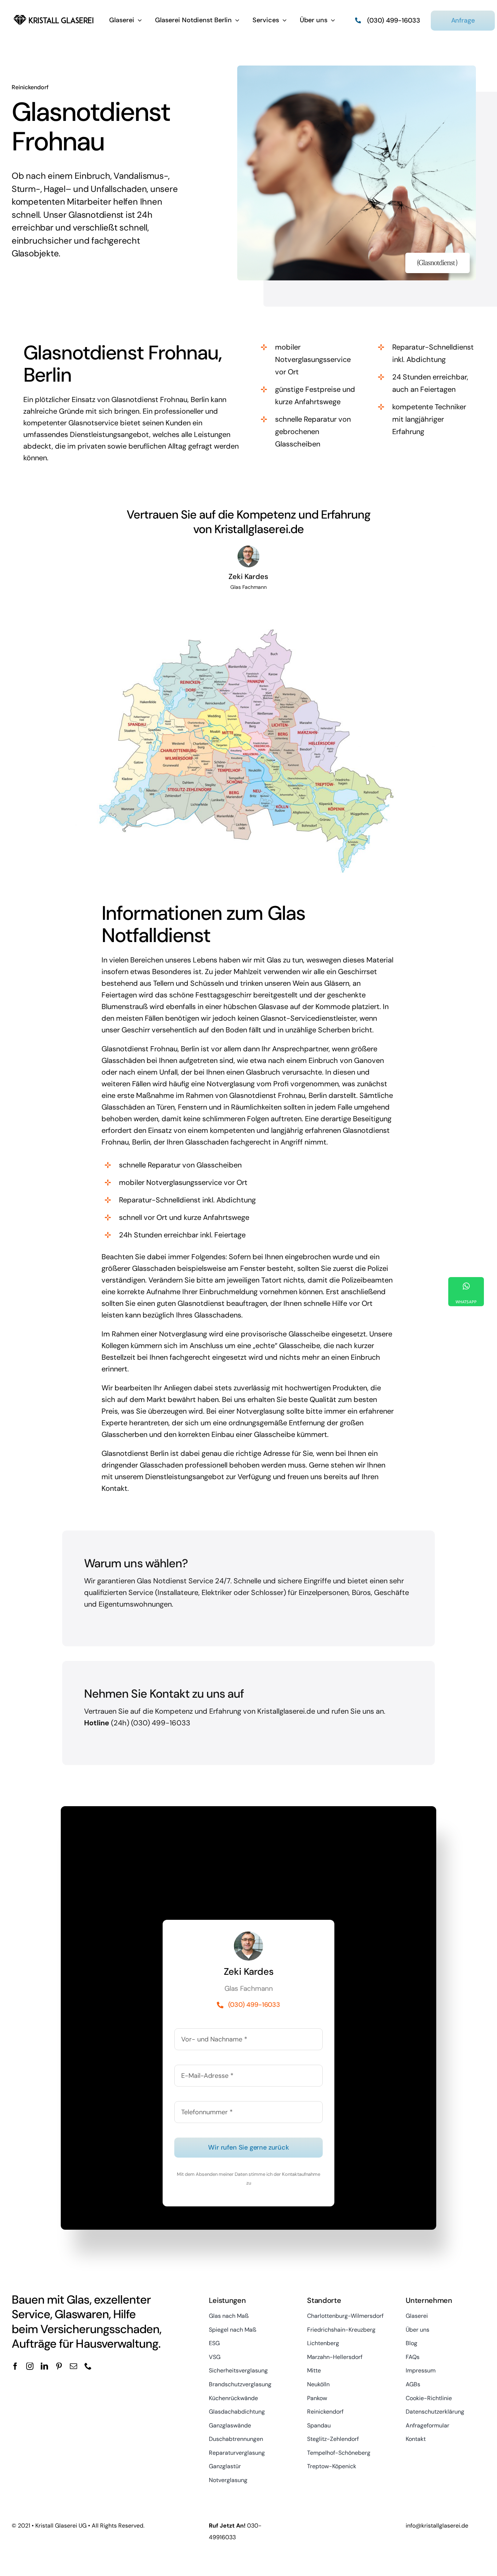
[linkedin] (44, 2366)
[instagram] (30, 2366)
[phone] (88, 2366)
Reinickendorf (30, 87)
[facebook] (15, 2366)
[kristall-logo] (54, 16)
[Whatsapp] (466, 1292)
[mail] (73, 2366)
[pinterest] (59, 2366)
